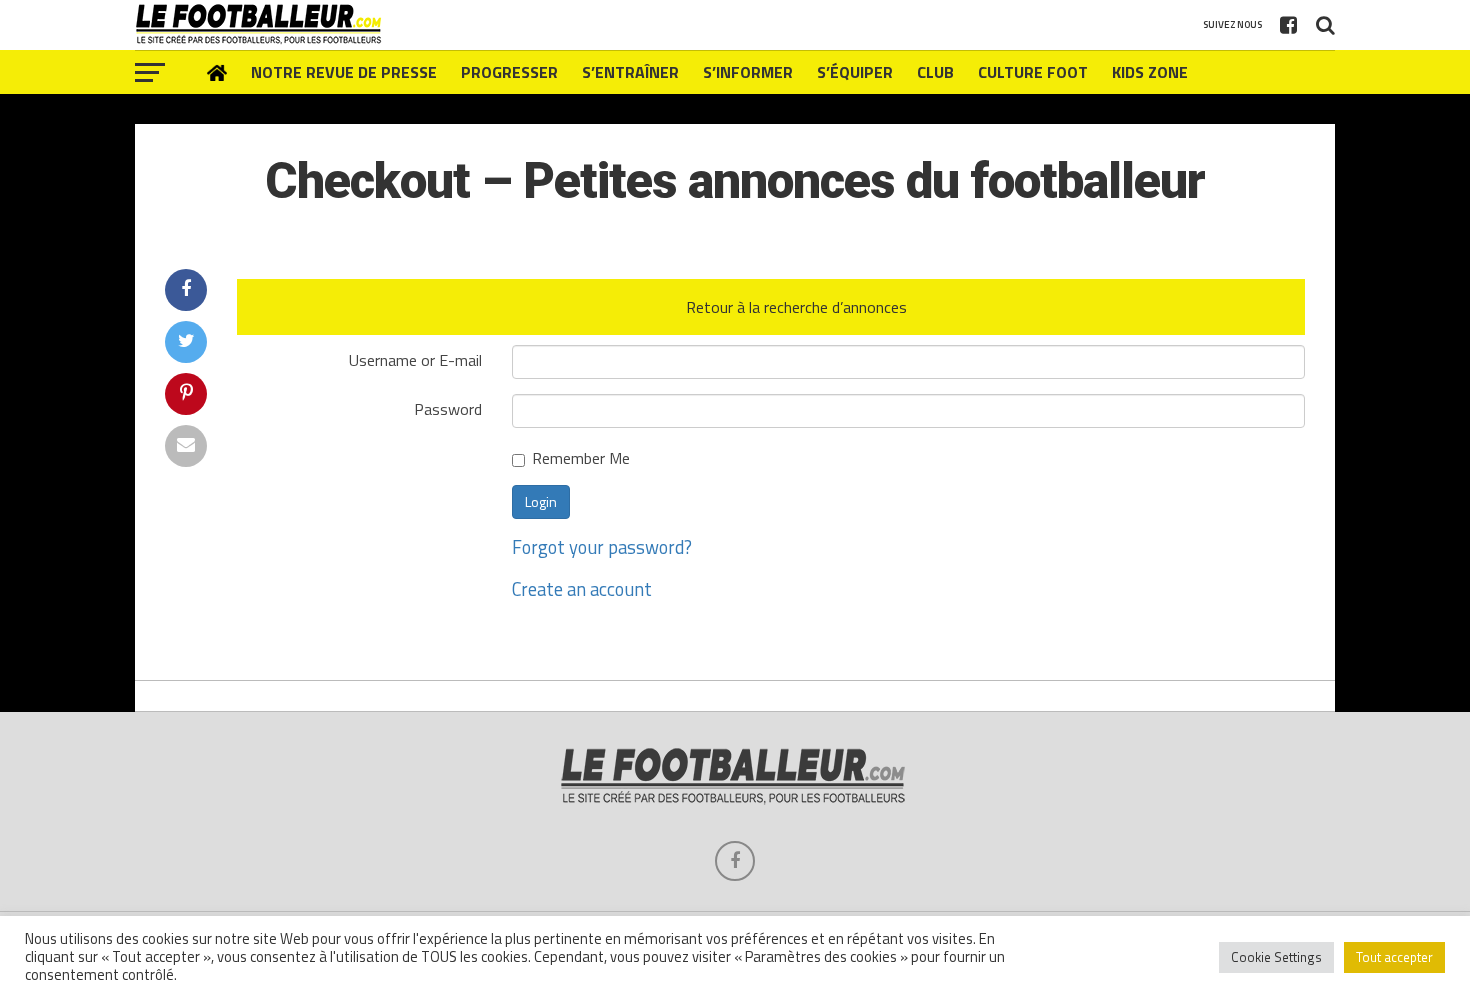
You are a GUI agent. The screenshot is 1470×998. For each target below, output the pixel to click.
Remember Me (581, 460)
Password (448, 407)
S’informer (748, 72)
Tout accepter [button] (1394, 957)
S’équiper (855, 72)
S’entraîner (630, 72)
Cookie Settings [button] (1276, 957)
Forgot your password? (602, 547)
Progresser (509, 72)
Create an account (582, 589)
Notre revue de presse (344, 72)
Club (935, 72)
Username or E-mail (415, 358)
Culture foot (1033, 72)
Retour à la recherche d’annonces (796, 307)
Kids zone (1150, 72)
